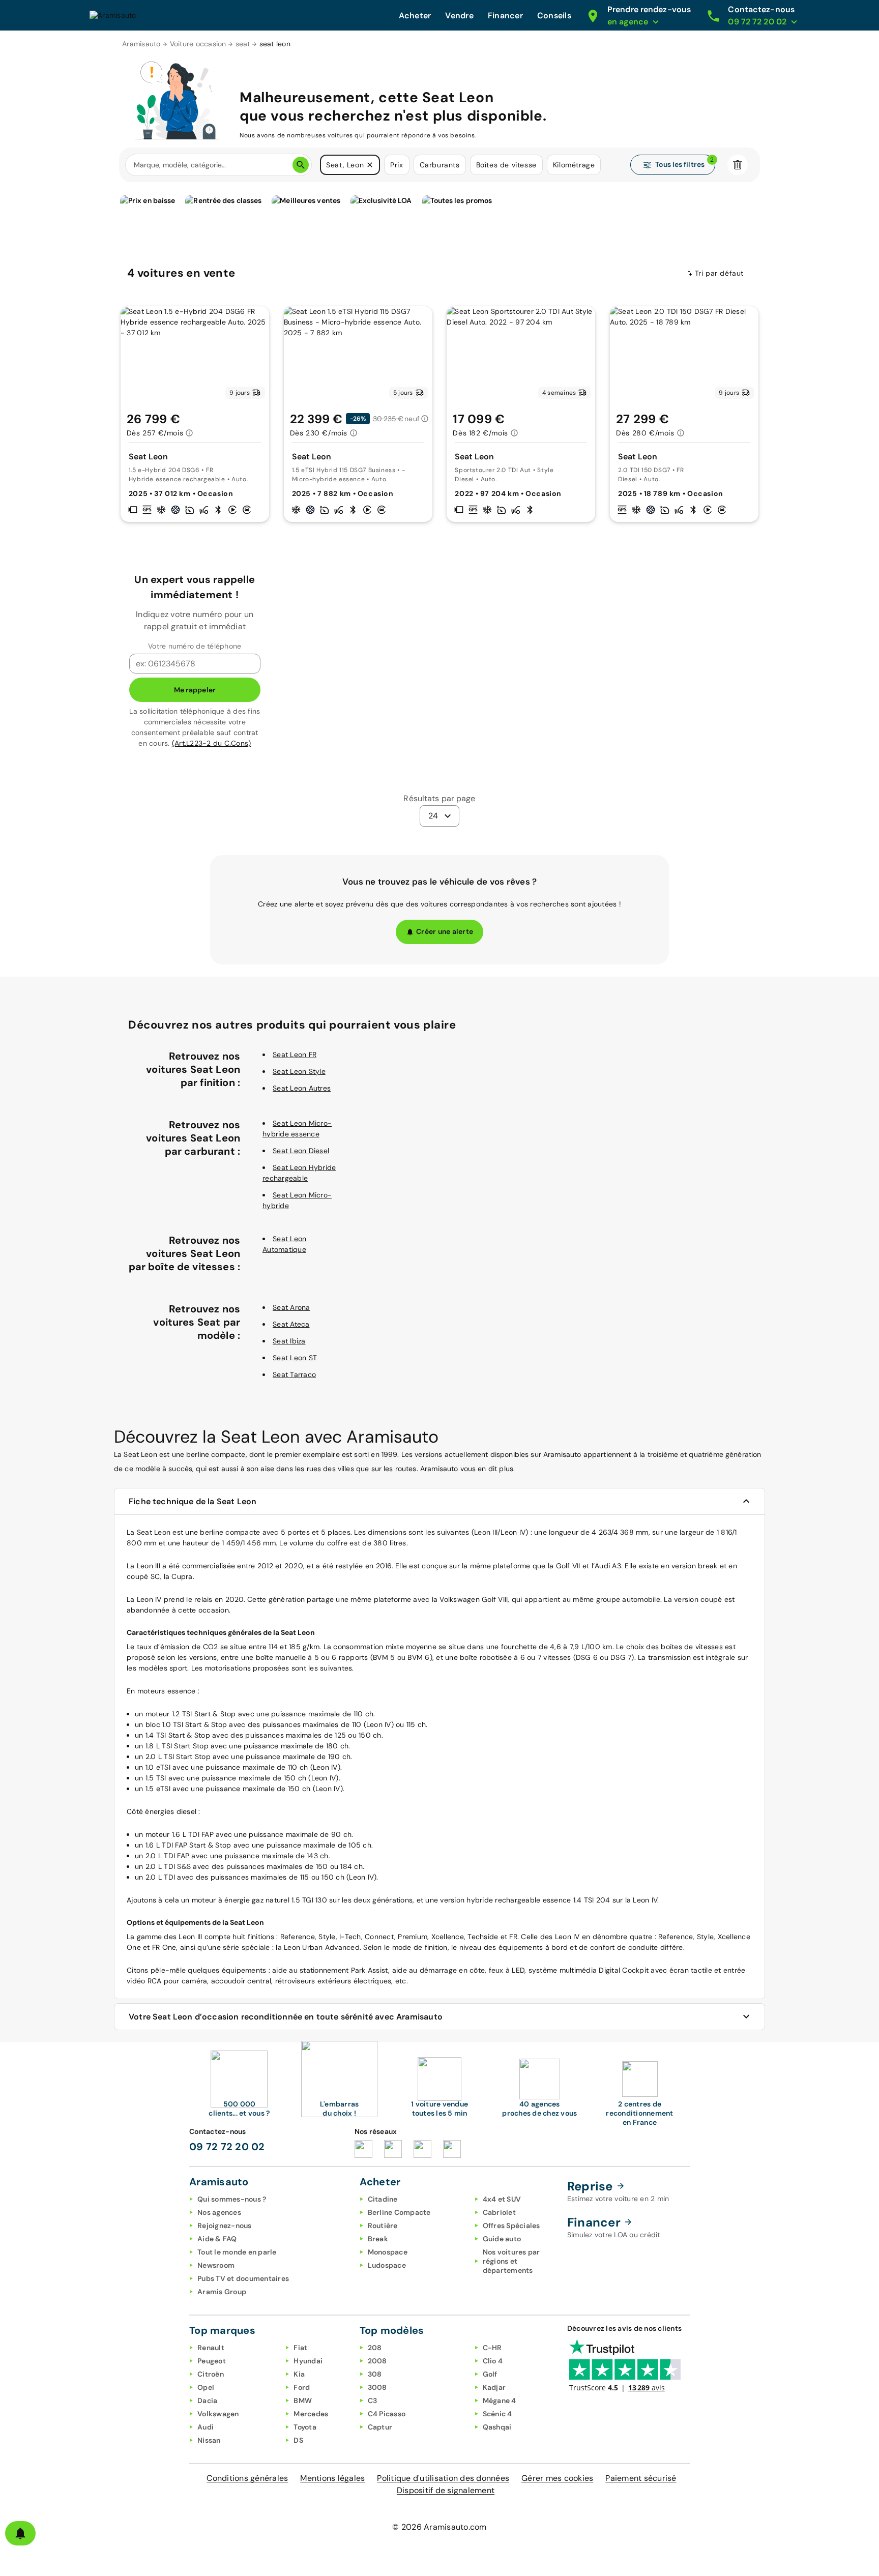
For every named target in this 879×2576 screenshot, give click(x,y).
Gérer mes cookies (557, 2478)
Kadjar (494, 2387)
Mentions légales (332, 2478)
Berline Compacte (399, 2212)
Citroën (211, 2374)
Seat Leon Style (299, 1071)
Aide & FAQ (217, 2239)
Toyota (305, 2427)
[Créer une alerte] (20, 2533)
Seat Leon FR (295, 1055)
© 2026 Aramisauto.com (439, 2527)
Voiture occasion (198, 44)
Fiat (300, 2348)
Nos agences (219, 2212)
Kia (299, 2374)
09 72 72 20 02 (227, 2147)
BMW (303, 2401)
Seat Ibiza (289, 1341)
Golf (490, 2374)
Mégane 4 (500, 2401)
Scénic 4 (497, 2414)
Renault (211, 2348)
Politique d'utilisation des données (443, 2478)
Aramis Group (222, 2292)
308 (375, 2374)
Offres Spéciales (511, 2226)
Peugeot (212, 2361)
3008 (377, 2387)
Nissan (209, 2440)
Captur (380, 2427)
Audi (206, 2427)
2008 (377, 2361)
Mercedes (311, 2414)
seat (243, 44)
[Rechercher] (301, 165)
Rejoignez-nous (225, 2226)
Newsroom (216, 2265)
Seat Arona (291, 1307)
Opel (206, 2387)
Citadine (383, 2199)
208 (375, 2348)
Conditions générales (247, 2478)
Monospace (388, 2252)
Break (378, 2239)
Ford (302, 2387)
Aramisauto (141, 44)
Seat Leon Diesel (301, 1151)
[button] (370, 165)
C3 (373, 2401)
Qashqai (497, 2427)
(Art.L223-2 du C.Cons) (212, 743)
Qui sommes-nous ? (232, 2199)
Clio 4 (493, 2361)
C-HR (492, 2348)
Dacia (207, 2401)
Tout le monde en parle (237, 2252)
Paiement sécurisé (641, 2478)
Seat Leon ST (295, 1358)
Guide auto (502, 2239)
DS (298, 2440)
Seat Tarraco (294, 1374)
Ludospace (387, 2265)
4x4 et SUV (502, 2199)
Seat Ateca (291, 1324)
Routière (383, 2226)
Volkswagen (218, 2414)
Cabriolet (499, 2212)
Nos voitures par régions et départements (511, 2261)
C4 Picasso (387, 2414)
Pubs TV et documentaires (243, 2278)
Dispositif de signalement (446, 2490)
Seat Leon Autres (302, 1088)
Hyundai (308, 2361)
